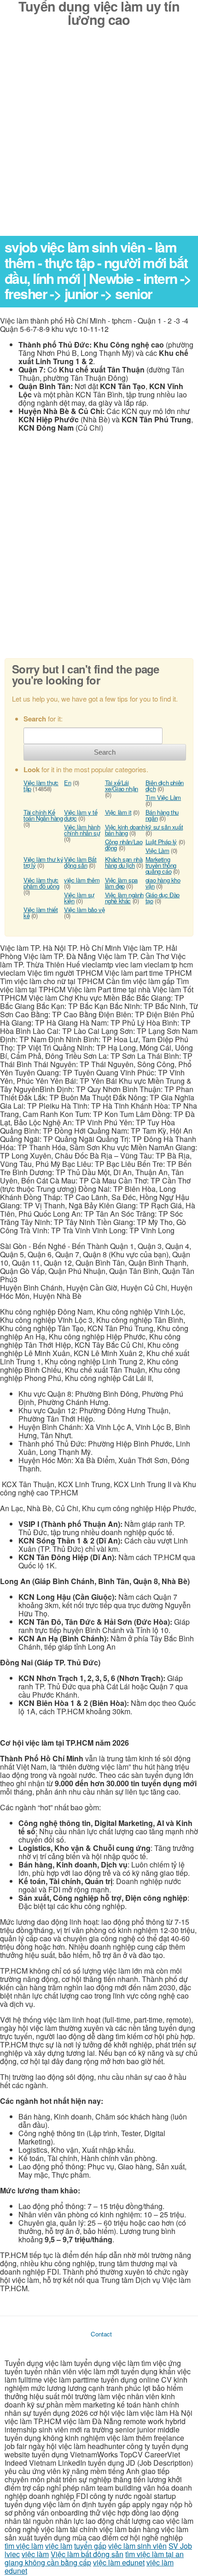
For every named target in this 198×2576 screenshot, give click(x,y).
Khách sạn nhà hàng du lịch (124, 862)
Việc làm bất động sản (87, 2554)
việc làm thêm (82, 880)
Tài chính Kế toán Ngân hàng (43, 815)
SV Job (180, 2546)
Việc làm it (118, 812)
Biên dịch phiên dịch (165, 786)
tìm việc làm (24, 2546)
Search (105, 752)
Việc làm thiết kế (41, 913)
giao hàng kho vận (163, 883)
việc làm (59, 2546)
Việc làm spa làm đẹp (121, 883)
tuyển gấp (90, 2546)
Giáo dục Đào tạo (163, 898)
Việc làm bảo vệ (84, 910)
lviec (12, 2554)
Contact (101, 2334)
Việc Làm (157, 850)
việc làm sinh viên (137, 2546)
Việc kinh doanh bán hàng (125, 830)
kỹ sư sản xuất (164, 827)
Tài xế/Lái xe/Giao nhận (122, 786)
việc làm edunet (119, 2562)
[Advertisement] (99, 137)
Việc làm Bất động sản (80, 862)
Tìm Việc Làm (163, 797)
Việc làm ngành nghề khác (125, 898)
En (67, 783)
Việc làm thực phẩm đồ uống (41, 883)
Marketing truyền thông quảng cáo (161, 865)
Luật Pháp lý (161, 842)
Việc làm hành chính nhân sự (82, 830)
